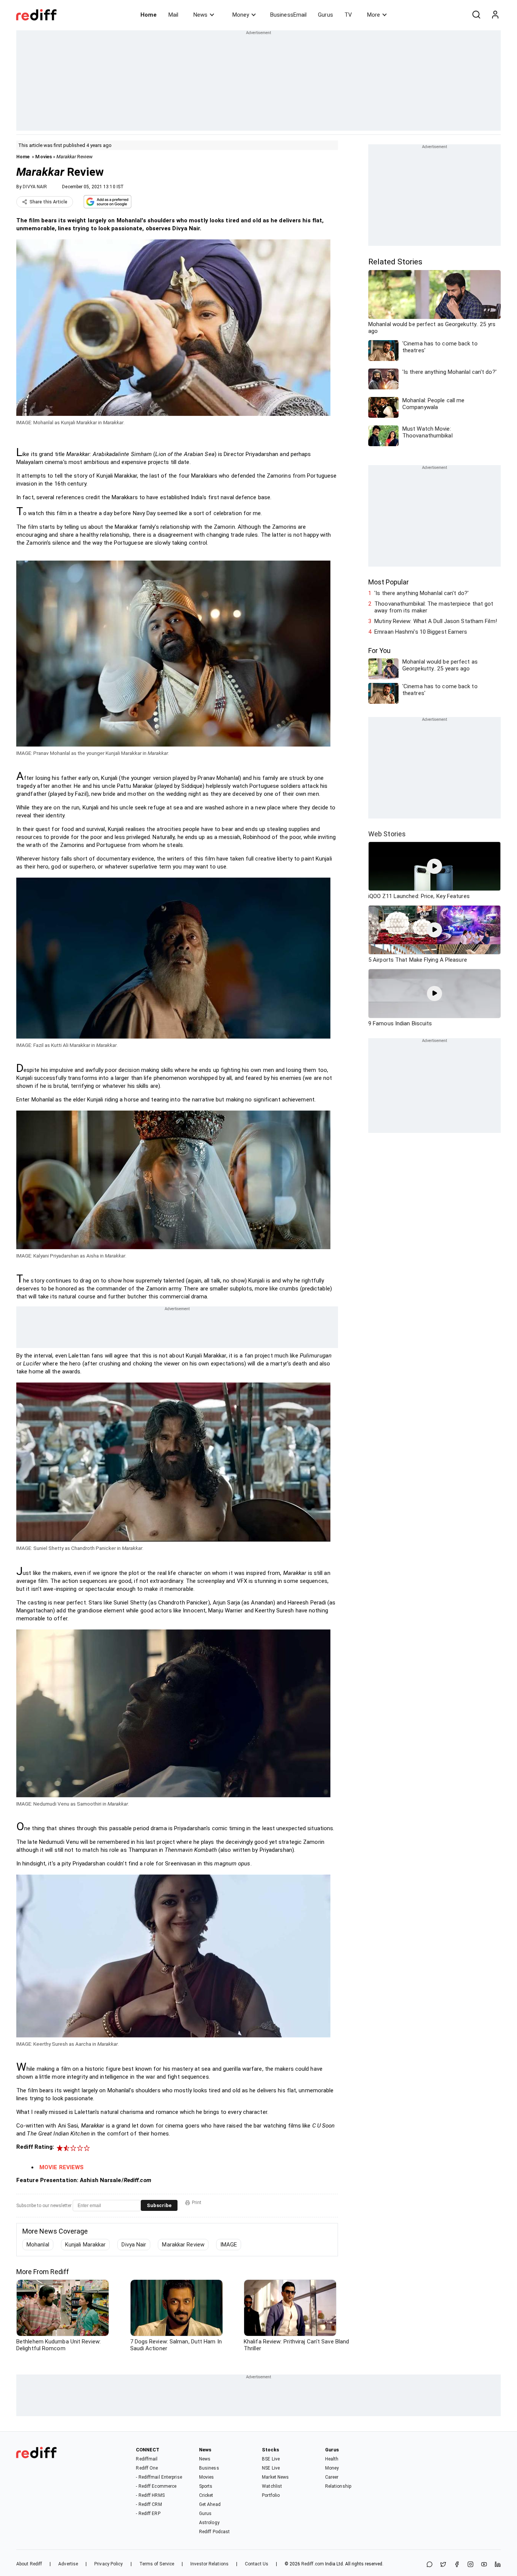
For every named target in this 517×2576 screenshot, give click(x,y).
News (200, 15)
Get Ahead (210, 2504)
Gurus (325, 15)
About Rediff (29, 2564)
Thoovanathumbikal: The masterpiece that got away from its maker (434, 607)
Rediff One (147, 2468)
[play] (434, 866)
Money (241, 15)
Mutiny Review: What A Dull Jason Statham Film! (436, 621)
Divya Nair (134, 2245)
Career (332, 2477)
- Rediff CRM (149, 2504)
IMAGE (229, 2245)
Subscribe (159, 2205)
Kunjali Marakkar (86, 2245)
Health (332, 2459)
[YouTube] (484, 2565)
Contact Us (257, 2564)
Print (197, 2203)
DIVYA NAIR (35, 187)
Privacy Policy (108, 2564)
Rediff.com (313, 2564)
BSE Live (271, 2459)
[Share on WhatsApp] (430, 2565)
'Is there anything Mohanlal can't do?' (421, 593)
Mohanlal (38, 2245)
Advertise (68, 2564)
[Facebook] (457, 2565)
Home (149, 15)
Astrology (209, 2523)
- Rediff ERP (148, 2514)
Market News (275, 2477)
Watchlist (272, 2486)
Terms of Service (157, 2564)
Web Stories (387, 834)
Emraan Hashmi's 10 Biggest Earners (421, 632)
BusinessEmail (288, 15)
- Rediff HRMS (150, 2495)
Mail (173, 15)
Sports (206, 2486)
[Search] (476, 15)
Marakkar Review (183, 2245)
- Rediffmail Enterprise (159, 2477)
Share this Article (48, 202)
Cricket (206, 2495)
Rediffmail (147, 2459)
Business (209, 2468)
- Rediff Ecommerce (156, 2486)
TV (348, 15)
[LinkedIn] (498, 2565)
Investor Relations (209, 2564)
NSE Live (271, 2468)
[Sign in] (495, 15)
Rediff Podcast (214, 2532)
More (374, 15)
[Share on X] (443, 2565)
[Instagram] (470, 2565)
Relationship (338, 2486)
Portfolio (271, 2495)
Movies (44, 157)
